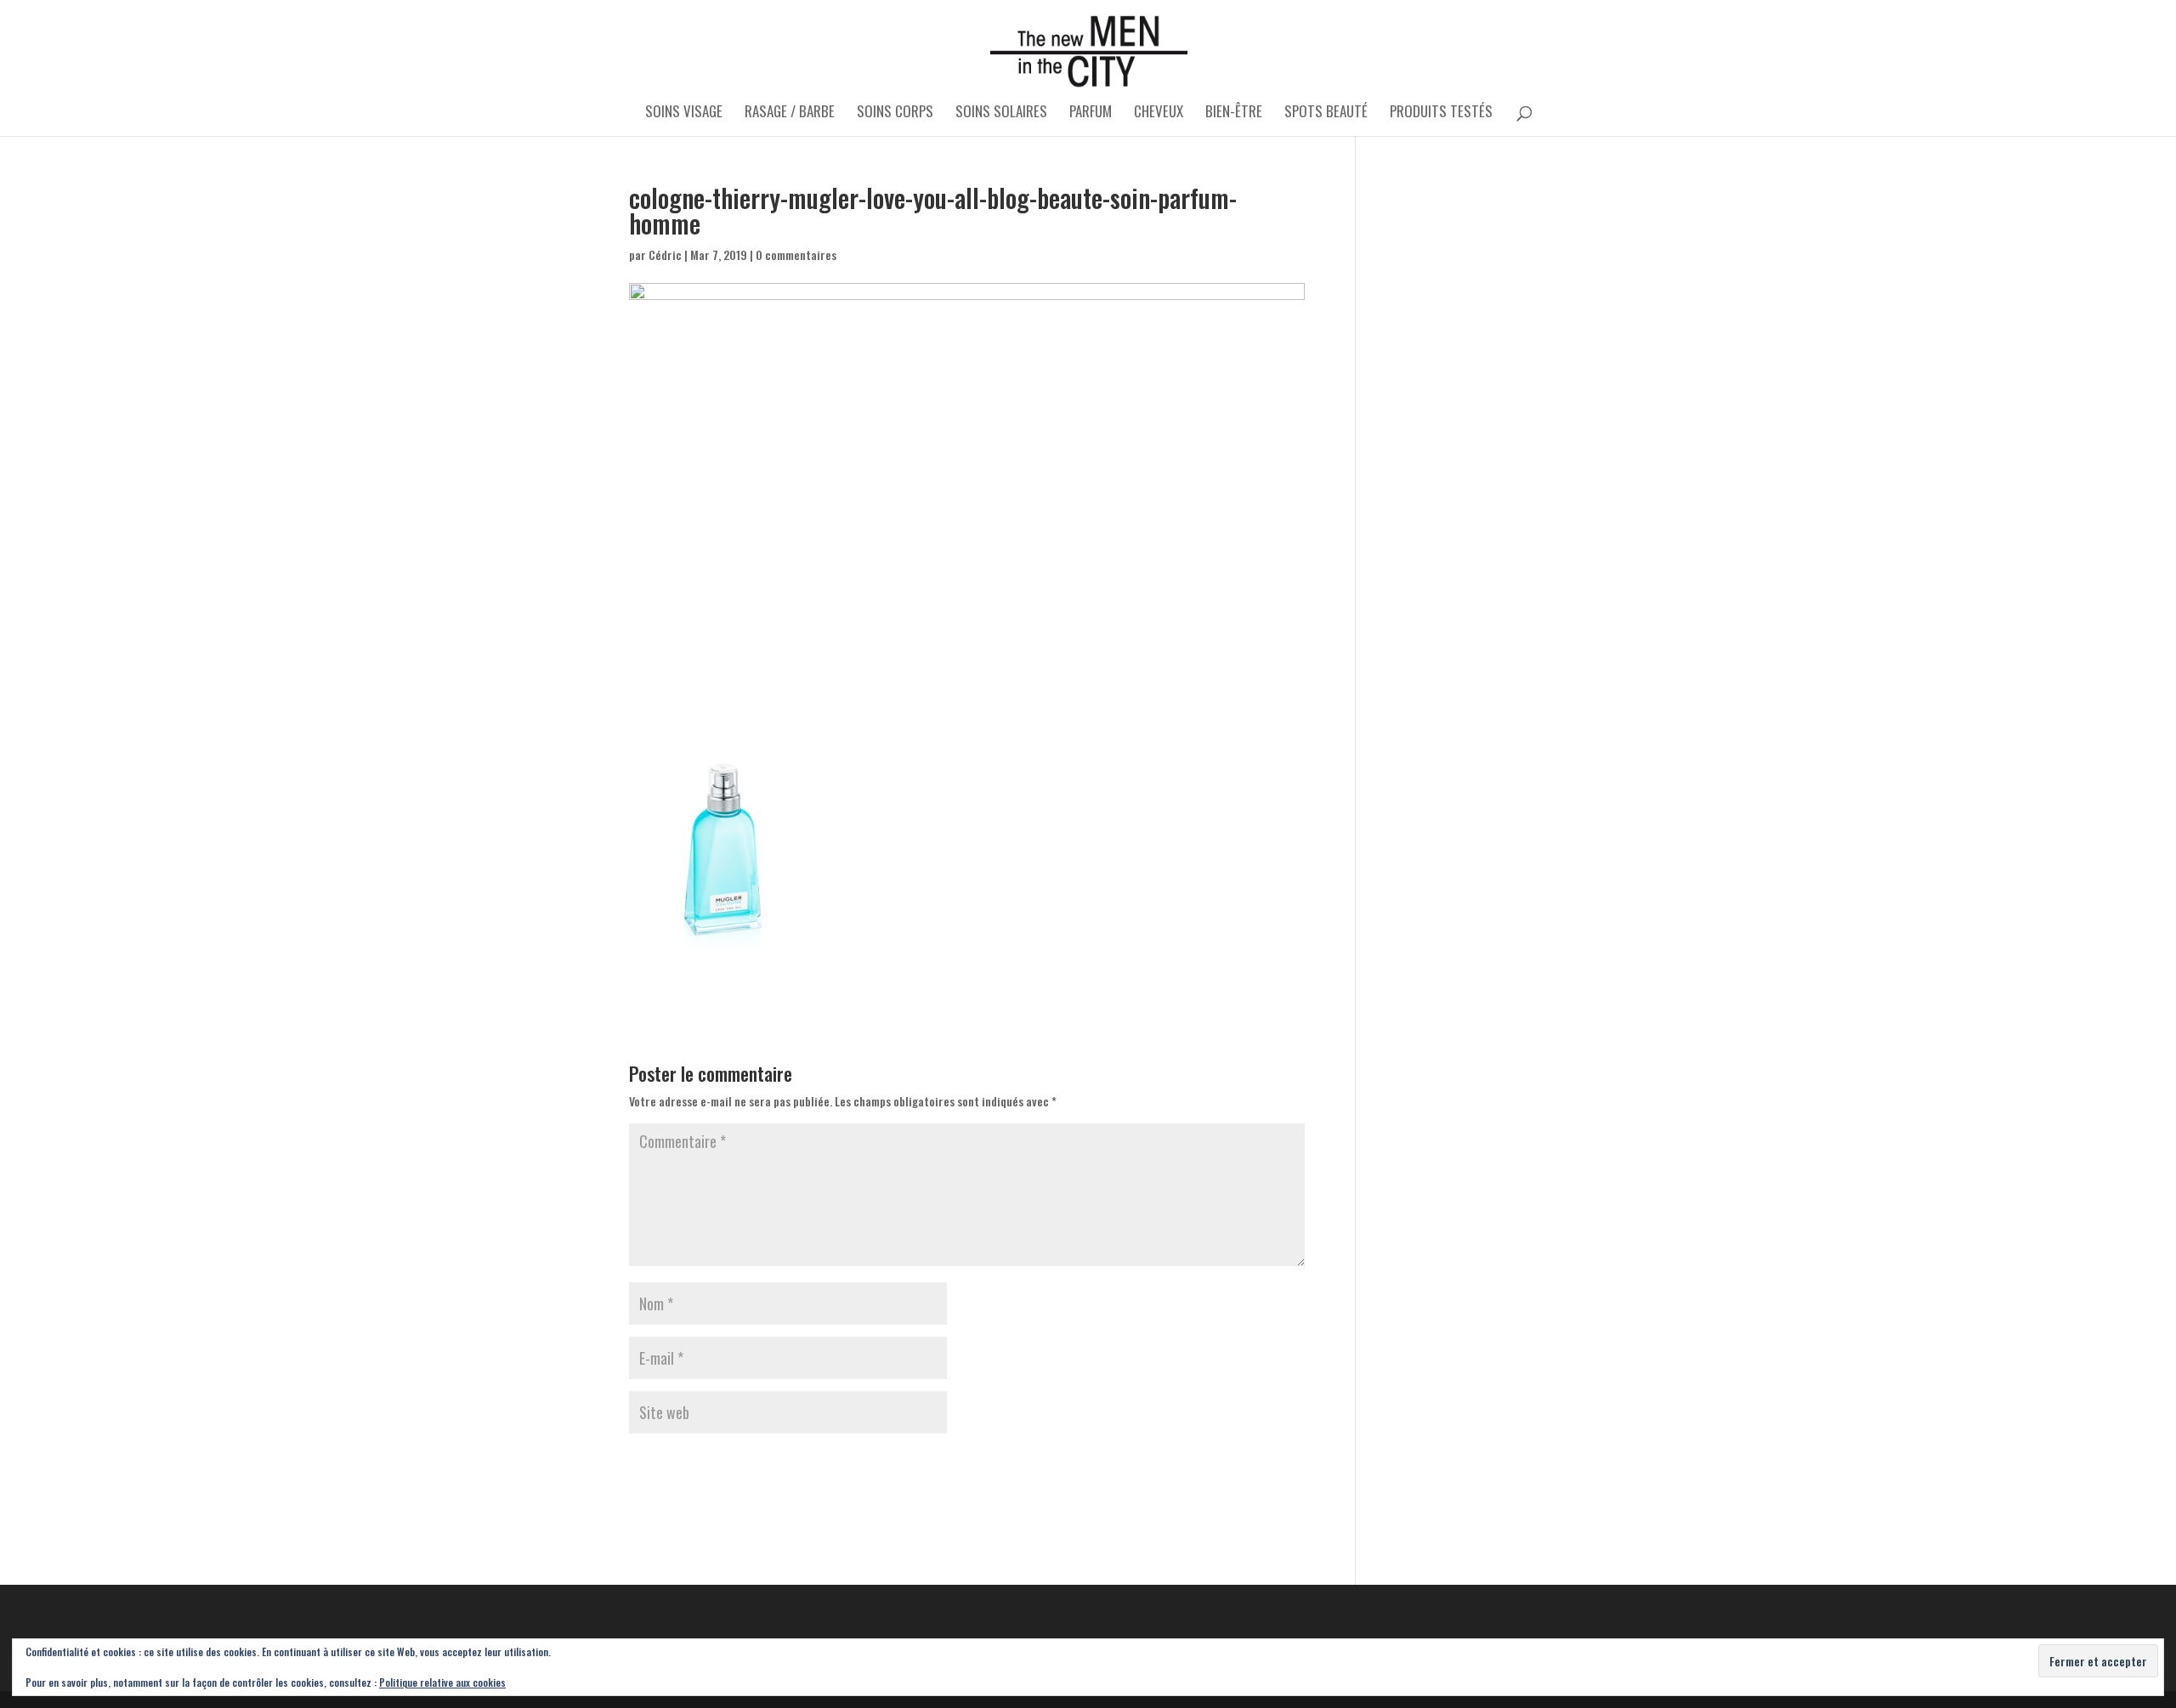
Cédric (665, 255)
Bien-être (1234, 113)
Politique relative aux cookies (442, 1682)
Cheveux (1159, 113)
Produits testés (1441, 113)
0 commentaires (796, 255)
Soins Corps (895, 113)
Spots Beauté (1326, 113)
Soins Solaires (1001, 113)
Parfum (1091, 113)
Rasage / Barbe (790, 113)
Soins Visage (684, 113)
